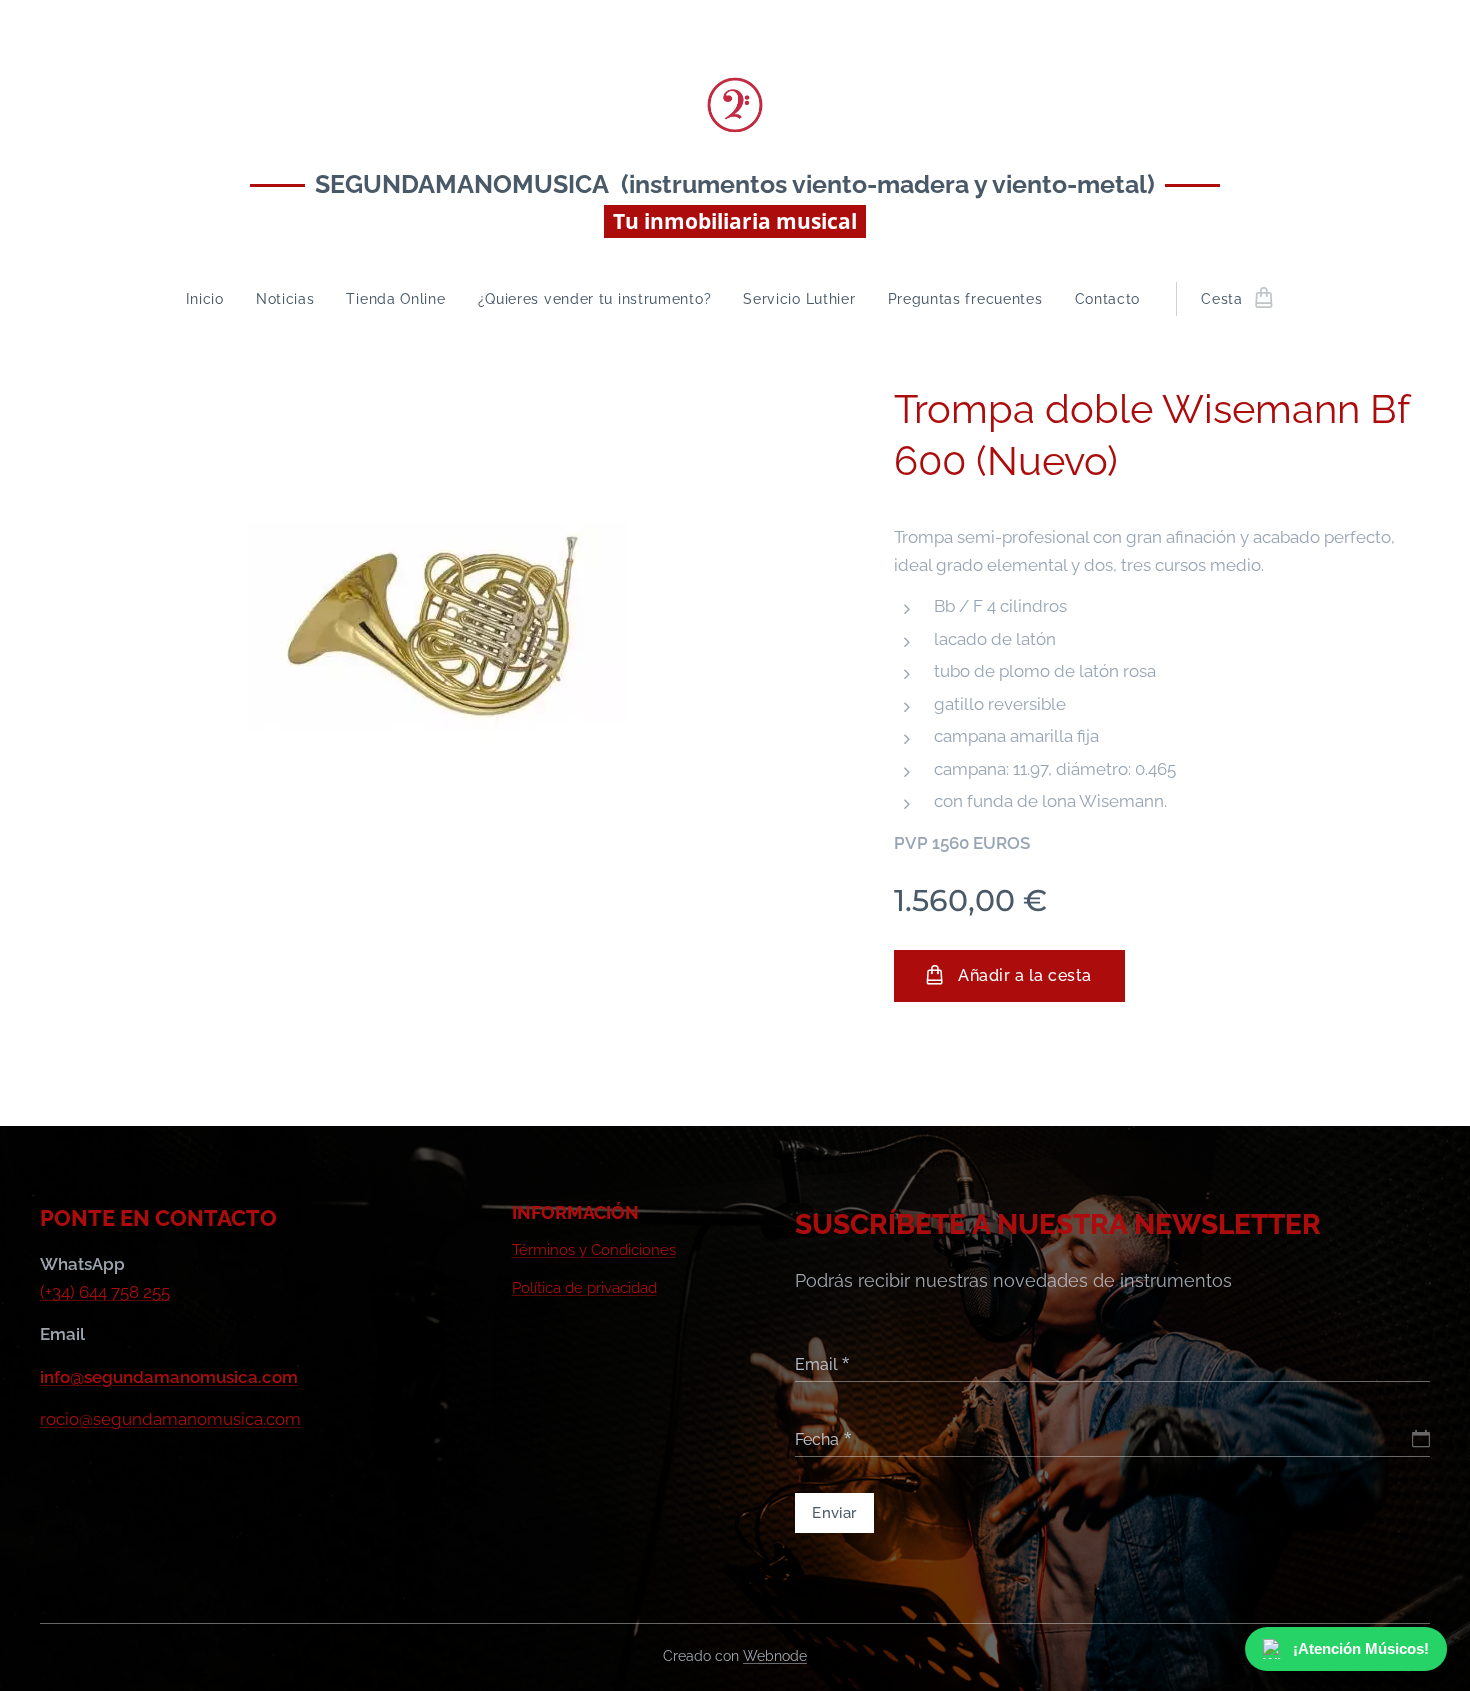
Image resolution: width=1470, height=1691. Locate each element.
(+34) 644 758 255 (105, 1292)
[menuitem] (213, 299)
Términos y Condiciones (594, 1250)
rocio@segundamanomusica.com (170, 1419)
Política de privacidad (584, 1288)
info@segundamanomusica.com (169, 1377)
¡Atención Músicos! (1367, 1648)
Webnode (775, 1656)
